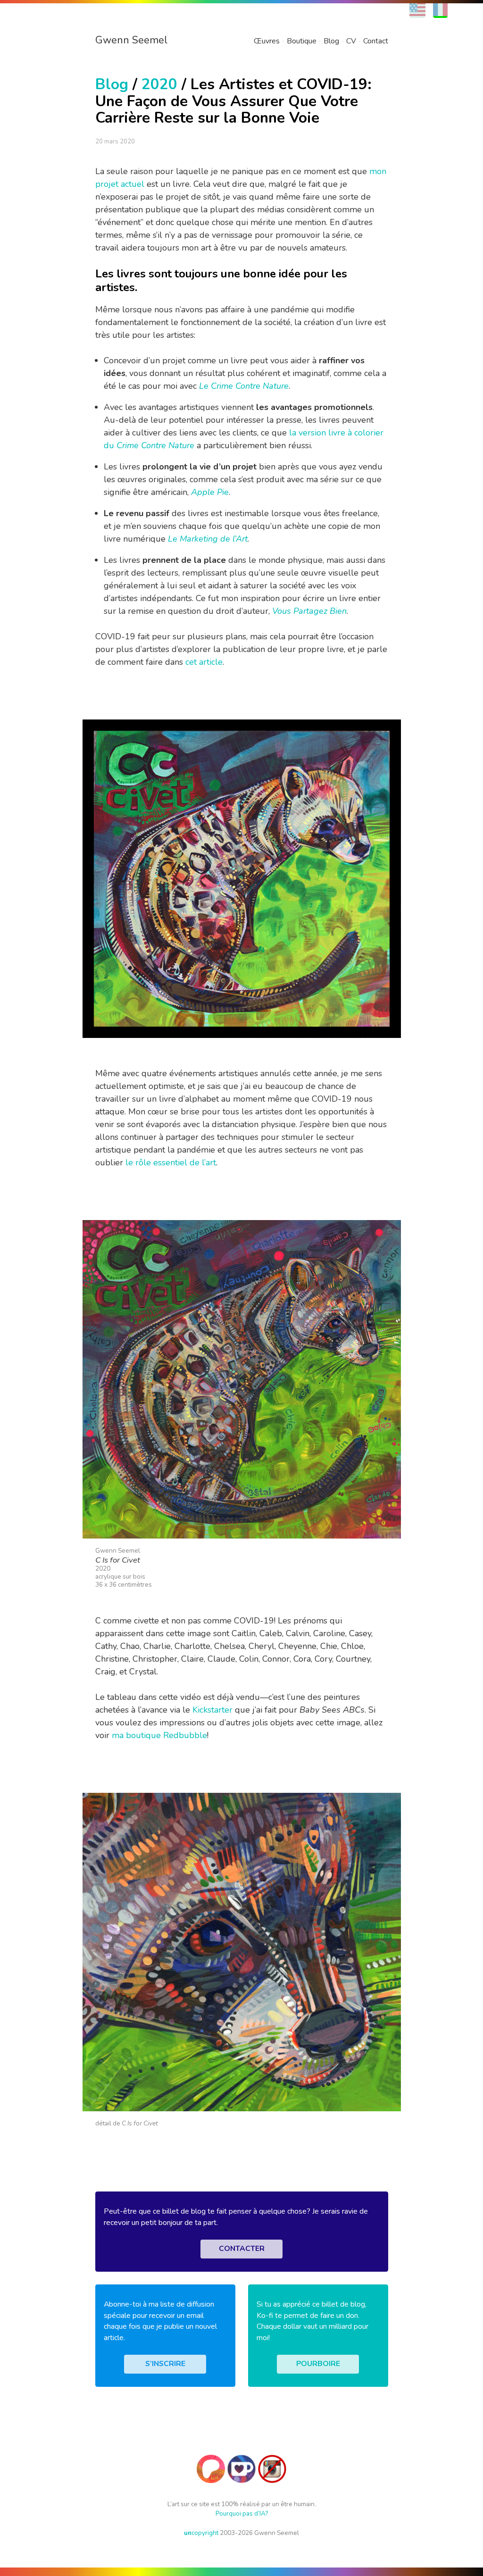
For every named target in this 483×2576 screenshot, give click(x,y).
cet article (204, 662)
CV (351, 41)
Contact (376, 41)
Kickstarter (212, 1710)
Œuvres (267, 41)
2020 (159, 84)
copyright (201, 2533)
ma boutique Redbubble (159, 1735)
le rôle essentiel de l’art (171, 1163)
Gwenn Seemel (131, 40)
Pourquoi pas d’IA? (242, 2513)
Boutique (302, 41)
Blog (331, 41)
